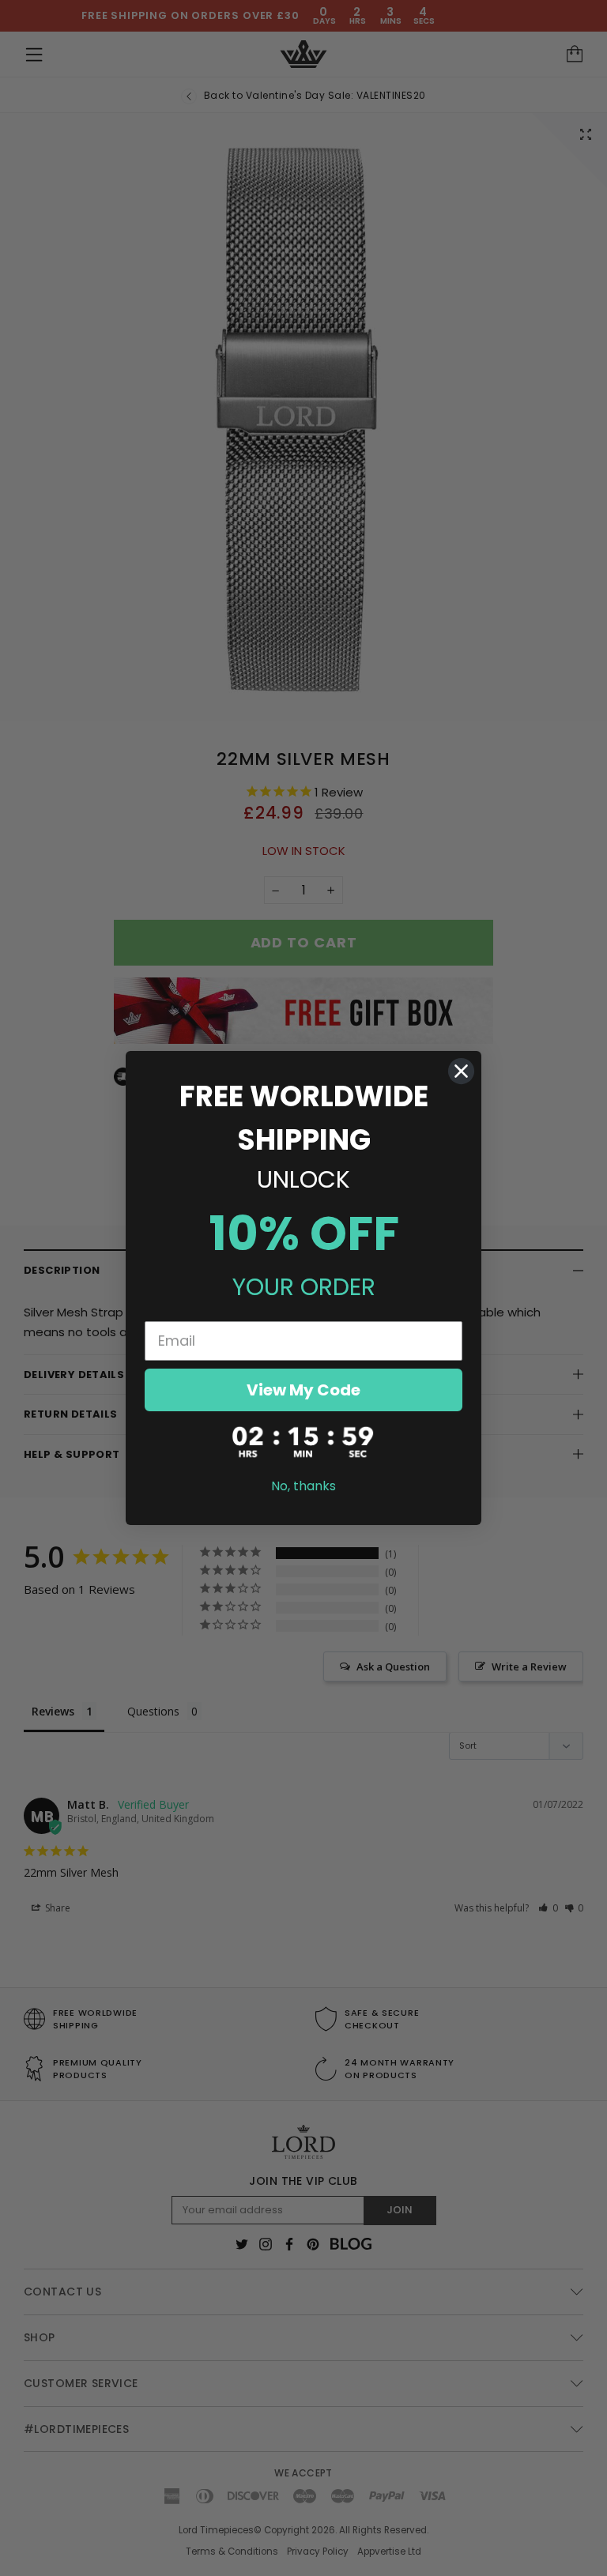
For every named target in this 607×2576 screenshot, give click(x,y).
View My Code (303, 1390)
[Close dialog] (461, 1071)
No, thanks (303, 1486)
